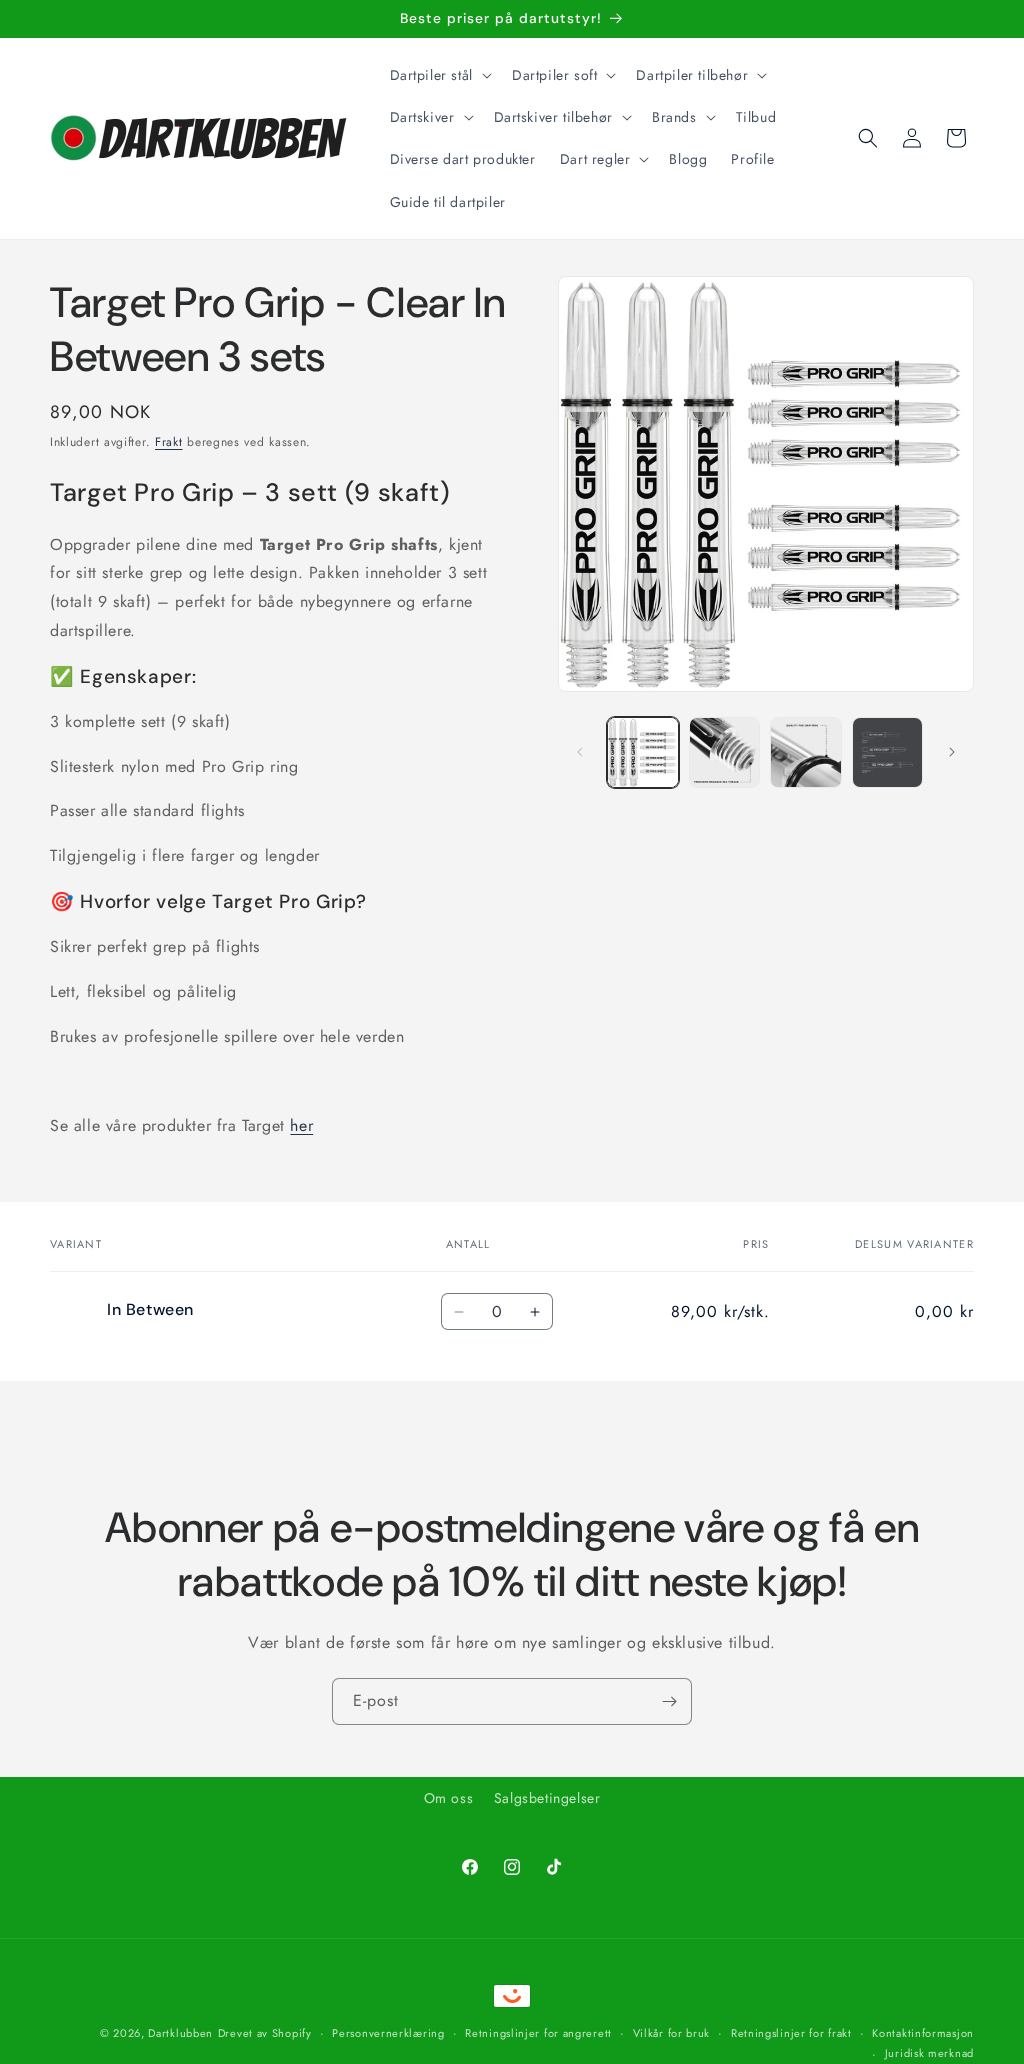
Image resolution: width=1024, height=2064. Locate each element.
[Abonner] (669, 1701)
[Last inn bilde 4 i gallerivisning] (887, 752)
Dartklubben (180, 2033)
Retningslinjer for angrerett (538, 2033)
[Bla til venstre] (580, 752)
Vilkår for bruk (672, 2033)
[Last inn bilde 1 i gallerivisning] (642, 752)
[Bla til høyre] (952, 752)
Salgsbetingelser (547, 1798)
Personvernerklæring (388, 2033)
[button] (439, 75)
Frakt (169, 442)
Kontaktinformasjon (923, 2033)
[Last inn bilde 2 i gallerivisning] (724, 752)
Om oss (449, 1798)
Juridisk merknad (929, 2053)
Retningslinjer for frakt (791, 2033)
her (301, 1125)
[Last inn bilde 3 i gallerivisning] (805, 752)
